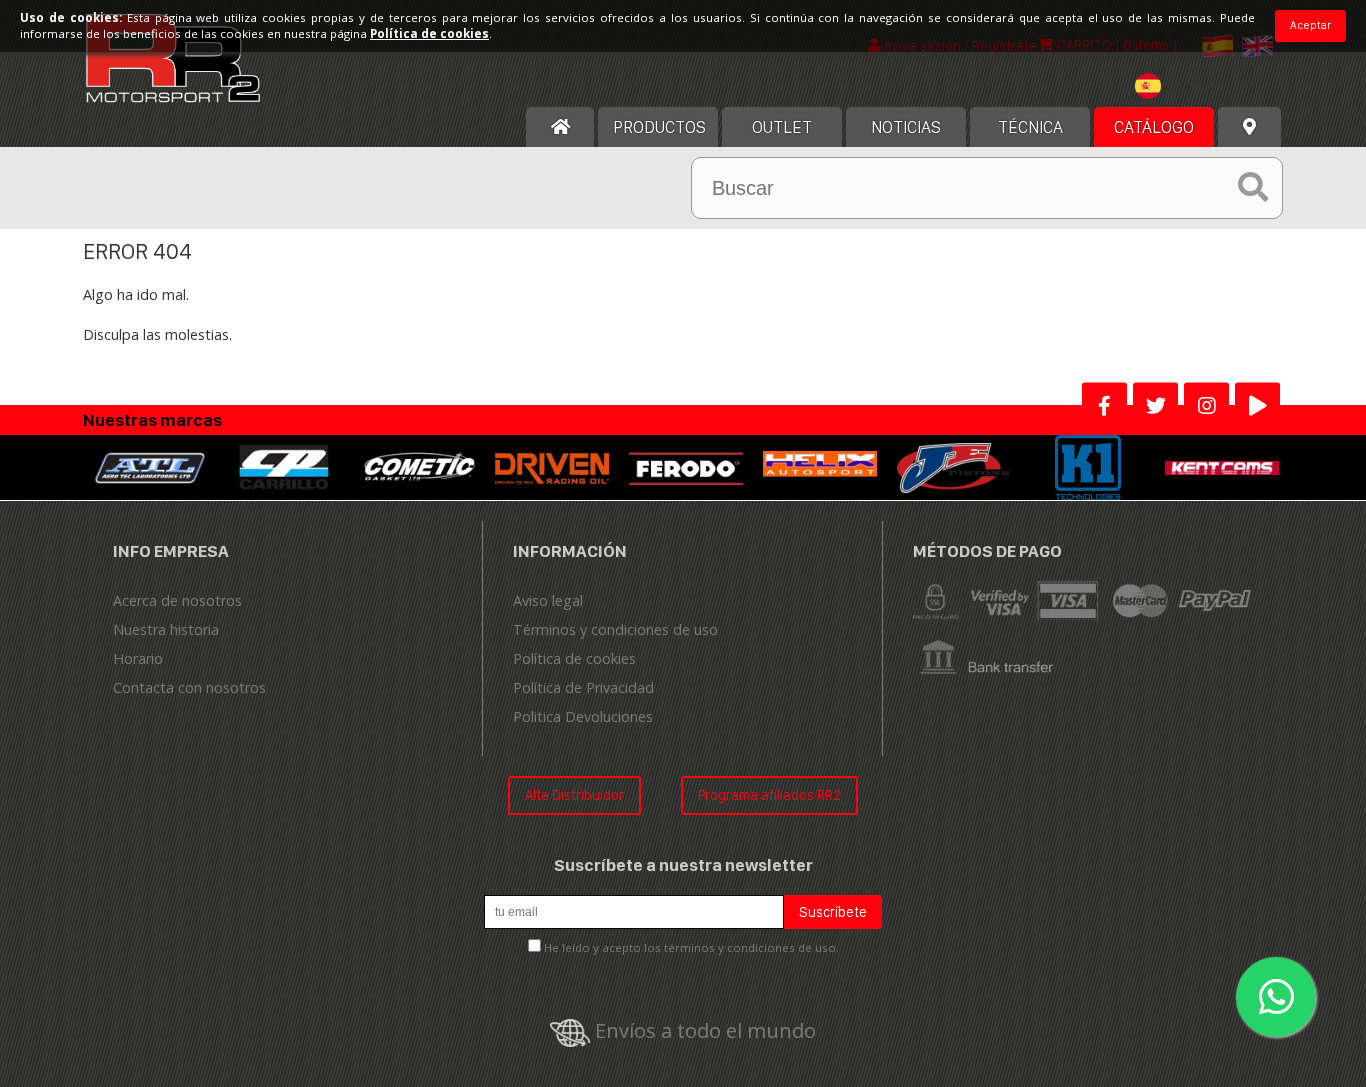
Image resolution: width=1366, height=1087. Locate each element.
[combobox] (1179, 88)
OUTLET (782, 127)
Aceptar (1310, 25)
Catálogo (1154, 127)
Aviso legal (548, 600)
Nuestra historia (166, 629)
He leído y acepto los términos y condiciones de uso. (691, 947)
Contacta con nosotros (189, 687)
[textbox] (1179, 86)
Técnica (1030, 127)
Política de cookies (574, 658)
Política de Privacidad (583, 687)
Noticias (906, 127)
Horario (138, 658)
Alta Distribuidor (574, 794)
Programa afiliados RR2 (769, 794)
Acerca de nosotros (177, 600)
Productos (659, 127)
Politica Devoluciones (583, 716)
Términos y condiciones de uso (615, 629)
